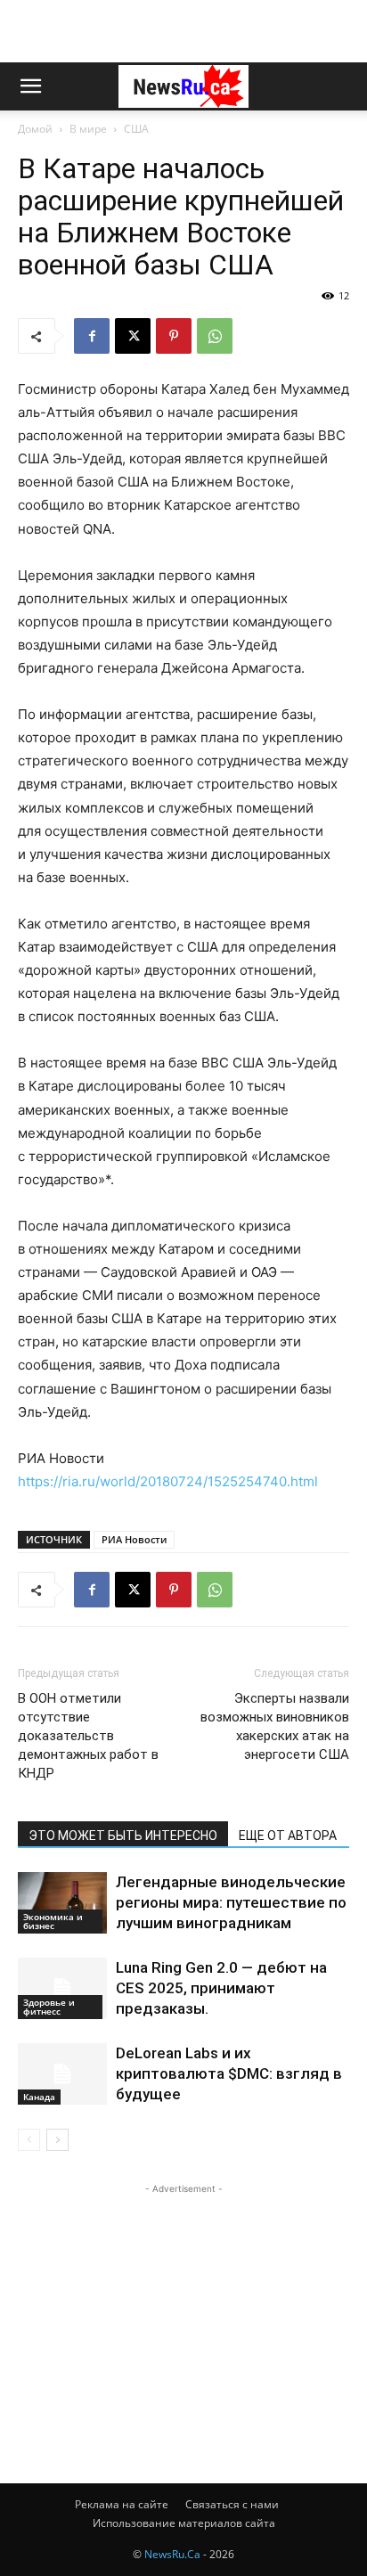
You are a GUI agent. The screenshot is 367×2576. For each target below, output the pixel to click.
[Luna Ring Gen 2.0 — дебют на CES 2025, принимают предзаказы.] (62, 1988)
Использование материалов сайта (184, 2523)
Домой (35, 129)
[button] (30, 86)
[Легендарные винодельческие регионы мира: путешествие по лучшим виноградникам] (62, 1903)
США (136, 129)
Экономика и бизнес (53, 1921)
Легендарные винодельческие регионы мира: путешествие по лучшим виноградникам (231, 1902)
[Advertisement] (183, 31)
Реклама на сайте (122, 2504)
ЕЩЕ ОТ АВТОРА (288, 1836)
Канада (39, 2097)
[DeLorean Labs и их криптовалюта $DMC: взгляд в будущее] (62, 2074)
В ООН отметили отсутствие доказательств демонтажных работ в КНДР (88, 1736)
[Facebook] (92, 336)
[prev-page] (29, 2140)
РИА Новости (134, 1539)
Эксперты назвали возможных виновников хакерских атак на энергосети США (275, 1726)
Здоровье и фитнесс (49, 2007)
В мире (88, 129)
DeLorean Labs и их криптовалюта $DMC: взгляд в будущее (229, 2073)
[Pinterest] (174, 336)
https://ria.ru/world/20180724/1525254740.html (168, 1481)
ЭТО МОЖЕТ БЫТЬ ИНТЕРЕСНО (123, 1836)
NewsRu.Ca (172, 2554)
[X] (133, 336)
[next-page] (57, 2140)
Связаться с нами (232, 2504)
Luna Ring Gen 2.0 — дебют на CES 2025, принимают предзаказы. (221, 1988)
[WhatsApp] (215, 336)
